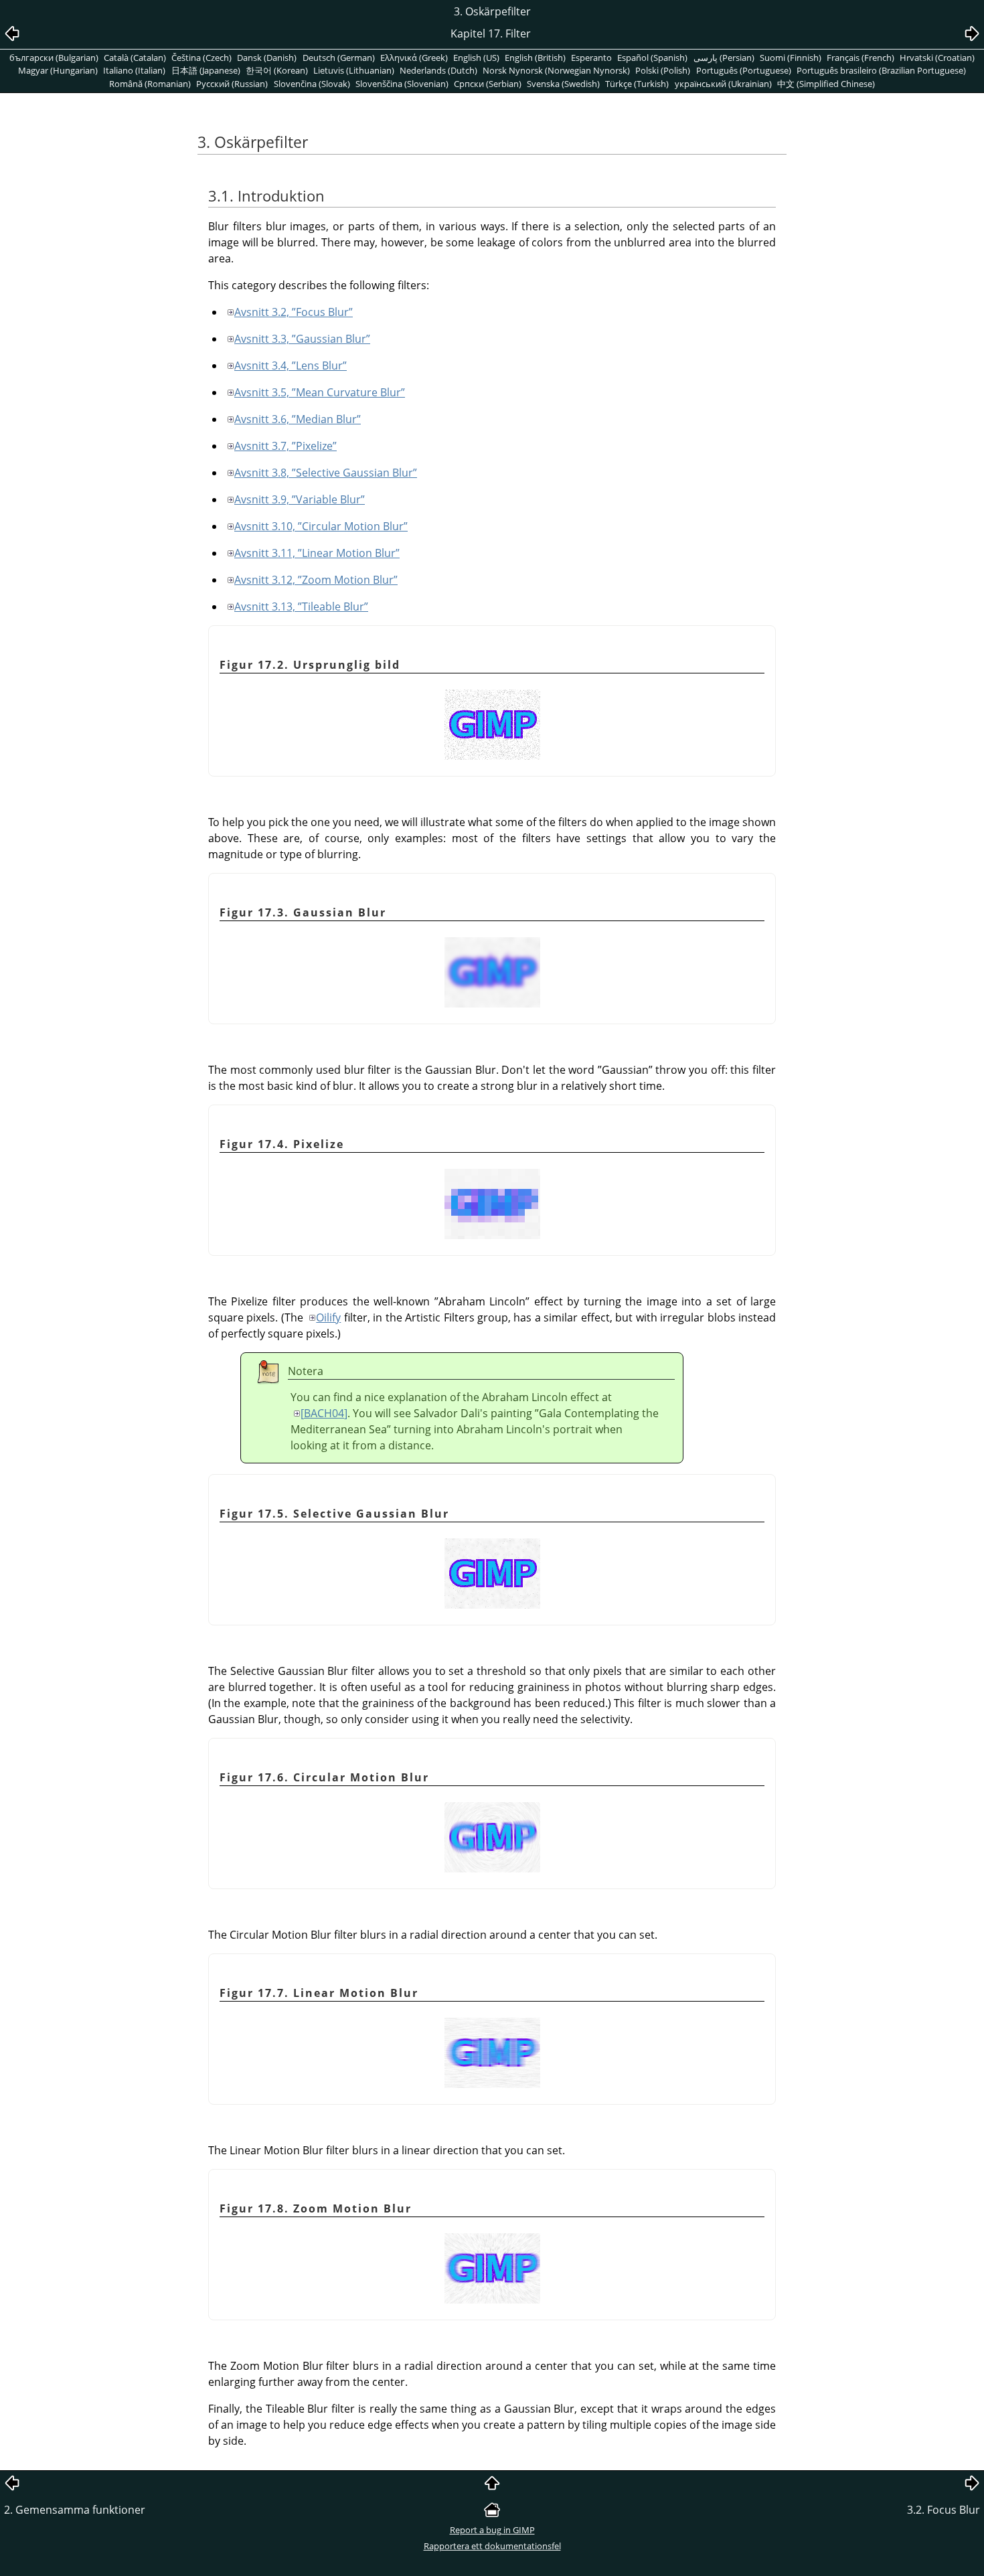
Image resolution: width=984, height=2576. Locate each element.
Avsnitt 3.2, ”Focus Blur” (294, 312)
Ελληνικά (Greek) (414, 58)
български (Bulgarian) (54, 58)
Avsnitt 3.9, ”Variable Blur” (300, 499)
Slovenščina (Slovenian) (402, 84)
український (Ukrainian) (723, 84)
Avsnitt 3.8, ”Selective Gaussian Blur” (326, 473)
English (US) (476, 58)
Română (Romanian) (150, 84)
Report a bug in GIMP (492, 2530)
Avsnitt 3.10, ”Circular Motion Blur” (321, 526)
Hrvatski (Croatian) (937, 58)
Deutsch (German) (339, 58)
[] (324, 1413)
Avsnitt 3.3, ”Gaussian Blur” (302, 339)
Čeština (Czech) (201, 58)
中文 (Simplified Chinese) (826, 84)
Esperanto (591, 58)
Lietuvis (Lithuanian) (354, 70)
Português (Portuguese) (744, 70)
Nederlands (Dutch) (438, 70)
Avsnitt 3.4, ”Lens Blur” (291, 366)
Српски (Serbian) (488, 84)
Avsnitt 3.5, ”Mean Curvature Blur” (320, 392)
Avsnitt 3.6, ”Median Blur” (298, 419)
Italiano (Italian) (134, 70)
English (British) (535, 58)
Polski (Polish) (663, 70)
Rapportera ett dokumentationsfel (492, 2546)
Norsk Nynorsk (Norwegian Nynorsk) (556, 70)
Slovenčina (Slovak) (312, 84)
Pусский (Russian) (232, 84)
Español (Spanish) (652, 58)
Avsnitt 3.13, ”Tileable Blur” (301, 607)
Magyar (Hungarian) (58, 70)
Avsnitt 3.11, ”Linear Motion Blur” (317, 553)
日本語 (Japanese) (206, 70)
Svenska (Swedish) (563, 84)
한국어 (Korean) (277, 70)
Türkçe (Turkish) (637, 84)
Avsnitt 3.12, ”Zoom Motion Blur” (316, 580)
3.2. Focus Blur (944, 2510)
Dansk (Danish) (267, 58)
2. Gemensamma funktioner (75, 2510)
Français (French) (860, 58)
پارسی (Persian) (724, 58)
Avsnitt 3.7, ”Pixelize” (285, 446)
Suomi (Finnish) (791, 58)
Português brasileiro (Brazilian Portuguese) (881, 70)
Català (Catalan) (135, 58)
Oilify (328, 1317)
